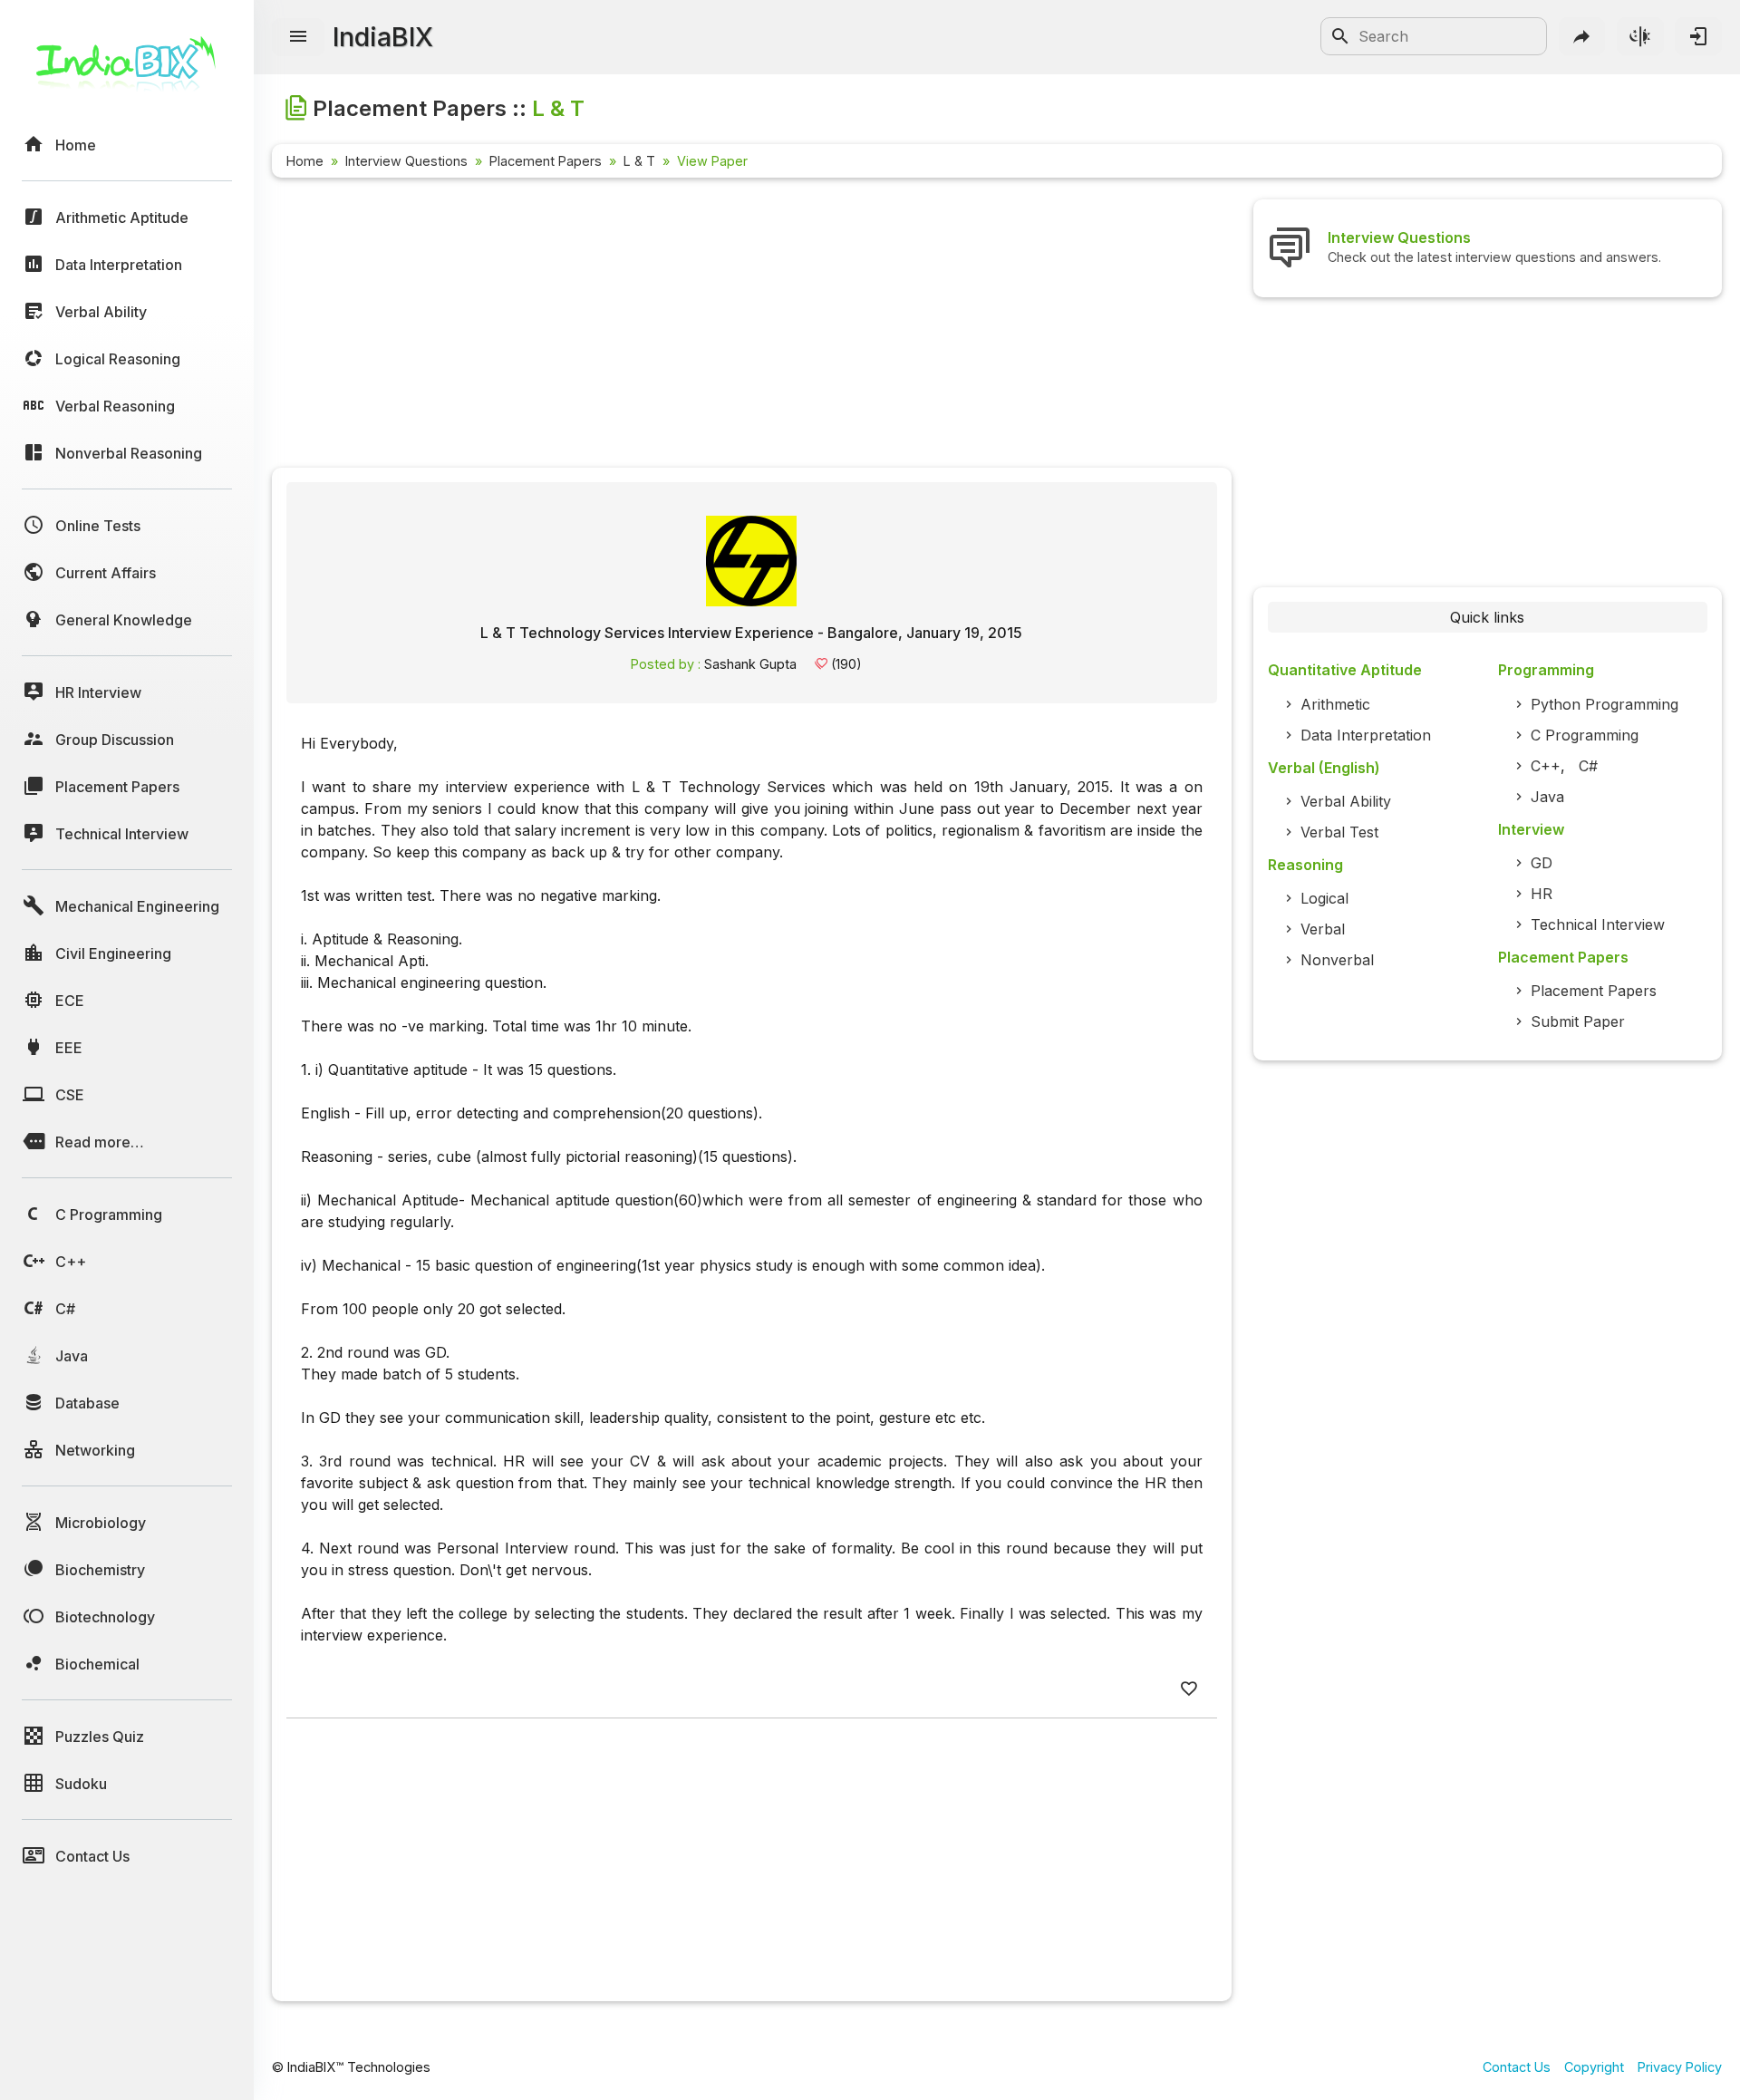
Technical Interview (1598, 924)
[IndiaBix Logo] (127, 70)
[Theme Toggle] (1640, 36)
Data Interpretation (1366, 735)
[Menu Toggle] (298, 37)
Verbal (1323, 929)
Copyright (1594, 2067)
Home (305, 161)
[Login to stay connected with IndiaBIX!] (1698, 36)
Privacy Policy (1680, 2067)
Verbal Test (1339, 832)
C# (1588, 766)
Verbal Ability (1346, 801)
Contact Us (1517, 2067)
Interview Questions (406, 161)
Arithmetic (1335, 704)
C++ (1546, 766)
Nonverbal (1337, 960)
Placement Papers (546, 161)
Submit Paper (1578, 1021)
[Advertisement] (752, 326)
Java (1547, 797)
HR (1542, 894)
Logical (1324, 898)
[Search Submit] (1340, 36)
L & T (639, 161)
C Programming (1585, 735)
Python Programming (1605, 704)
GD (1542, 863)
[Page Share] (1582, 36)
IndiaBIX (383, 37)
